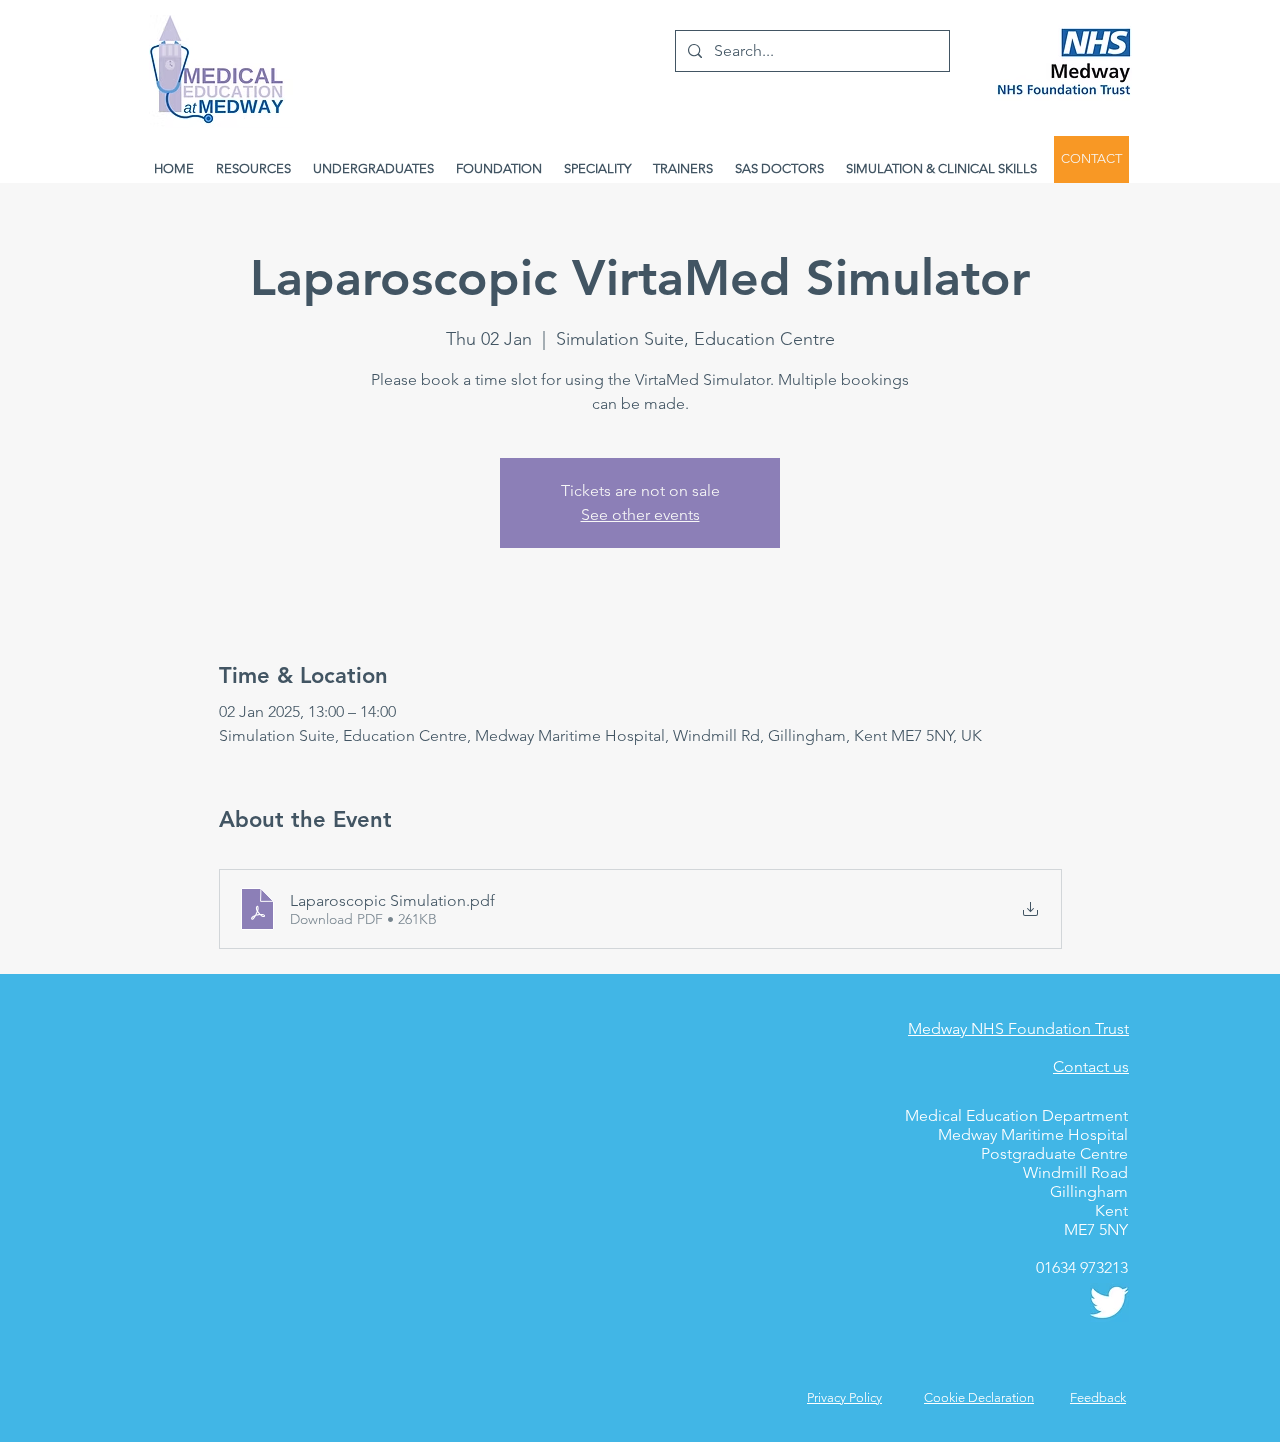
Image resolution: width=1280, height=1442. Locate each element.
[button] (1098, 1397)
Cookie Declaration (979, 1397)
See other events (640, 514)
